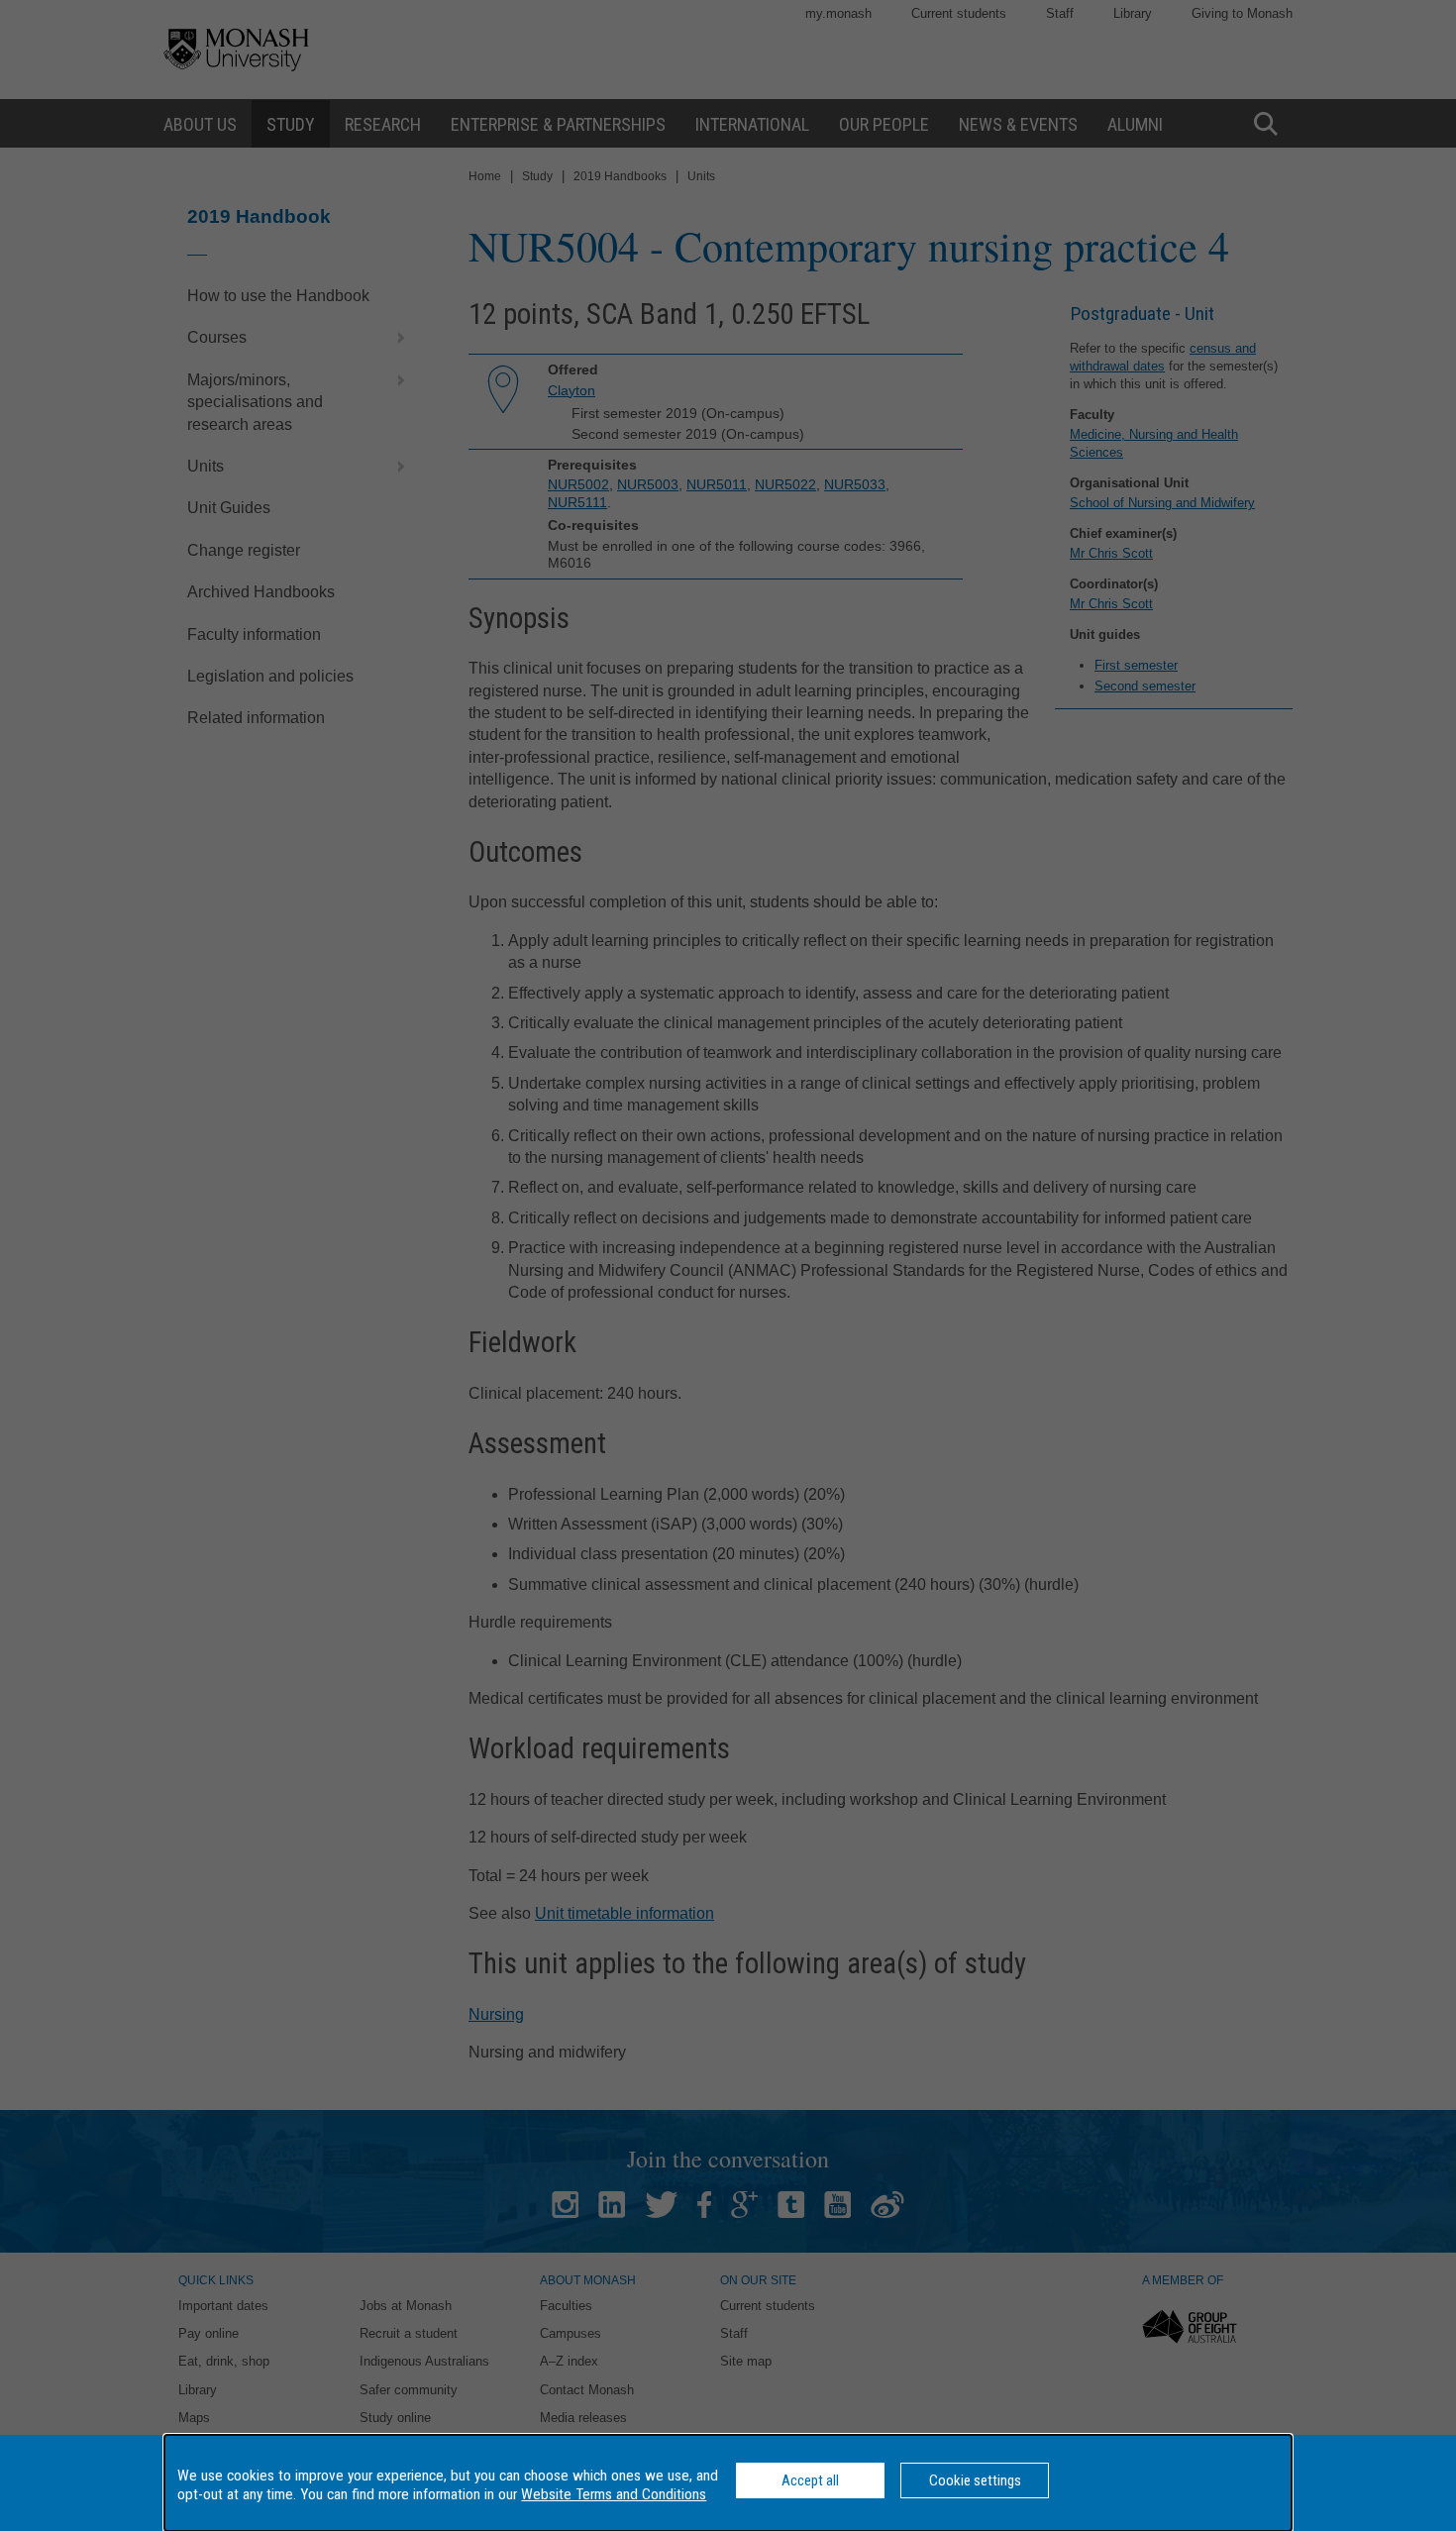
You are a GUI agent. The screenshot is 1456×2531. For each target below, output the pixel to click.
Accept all (810, 2480)
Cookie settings (975, 2480)
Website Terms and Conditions (614, 2494)
